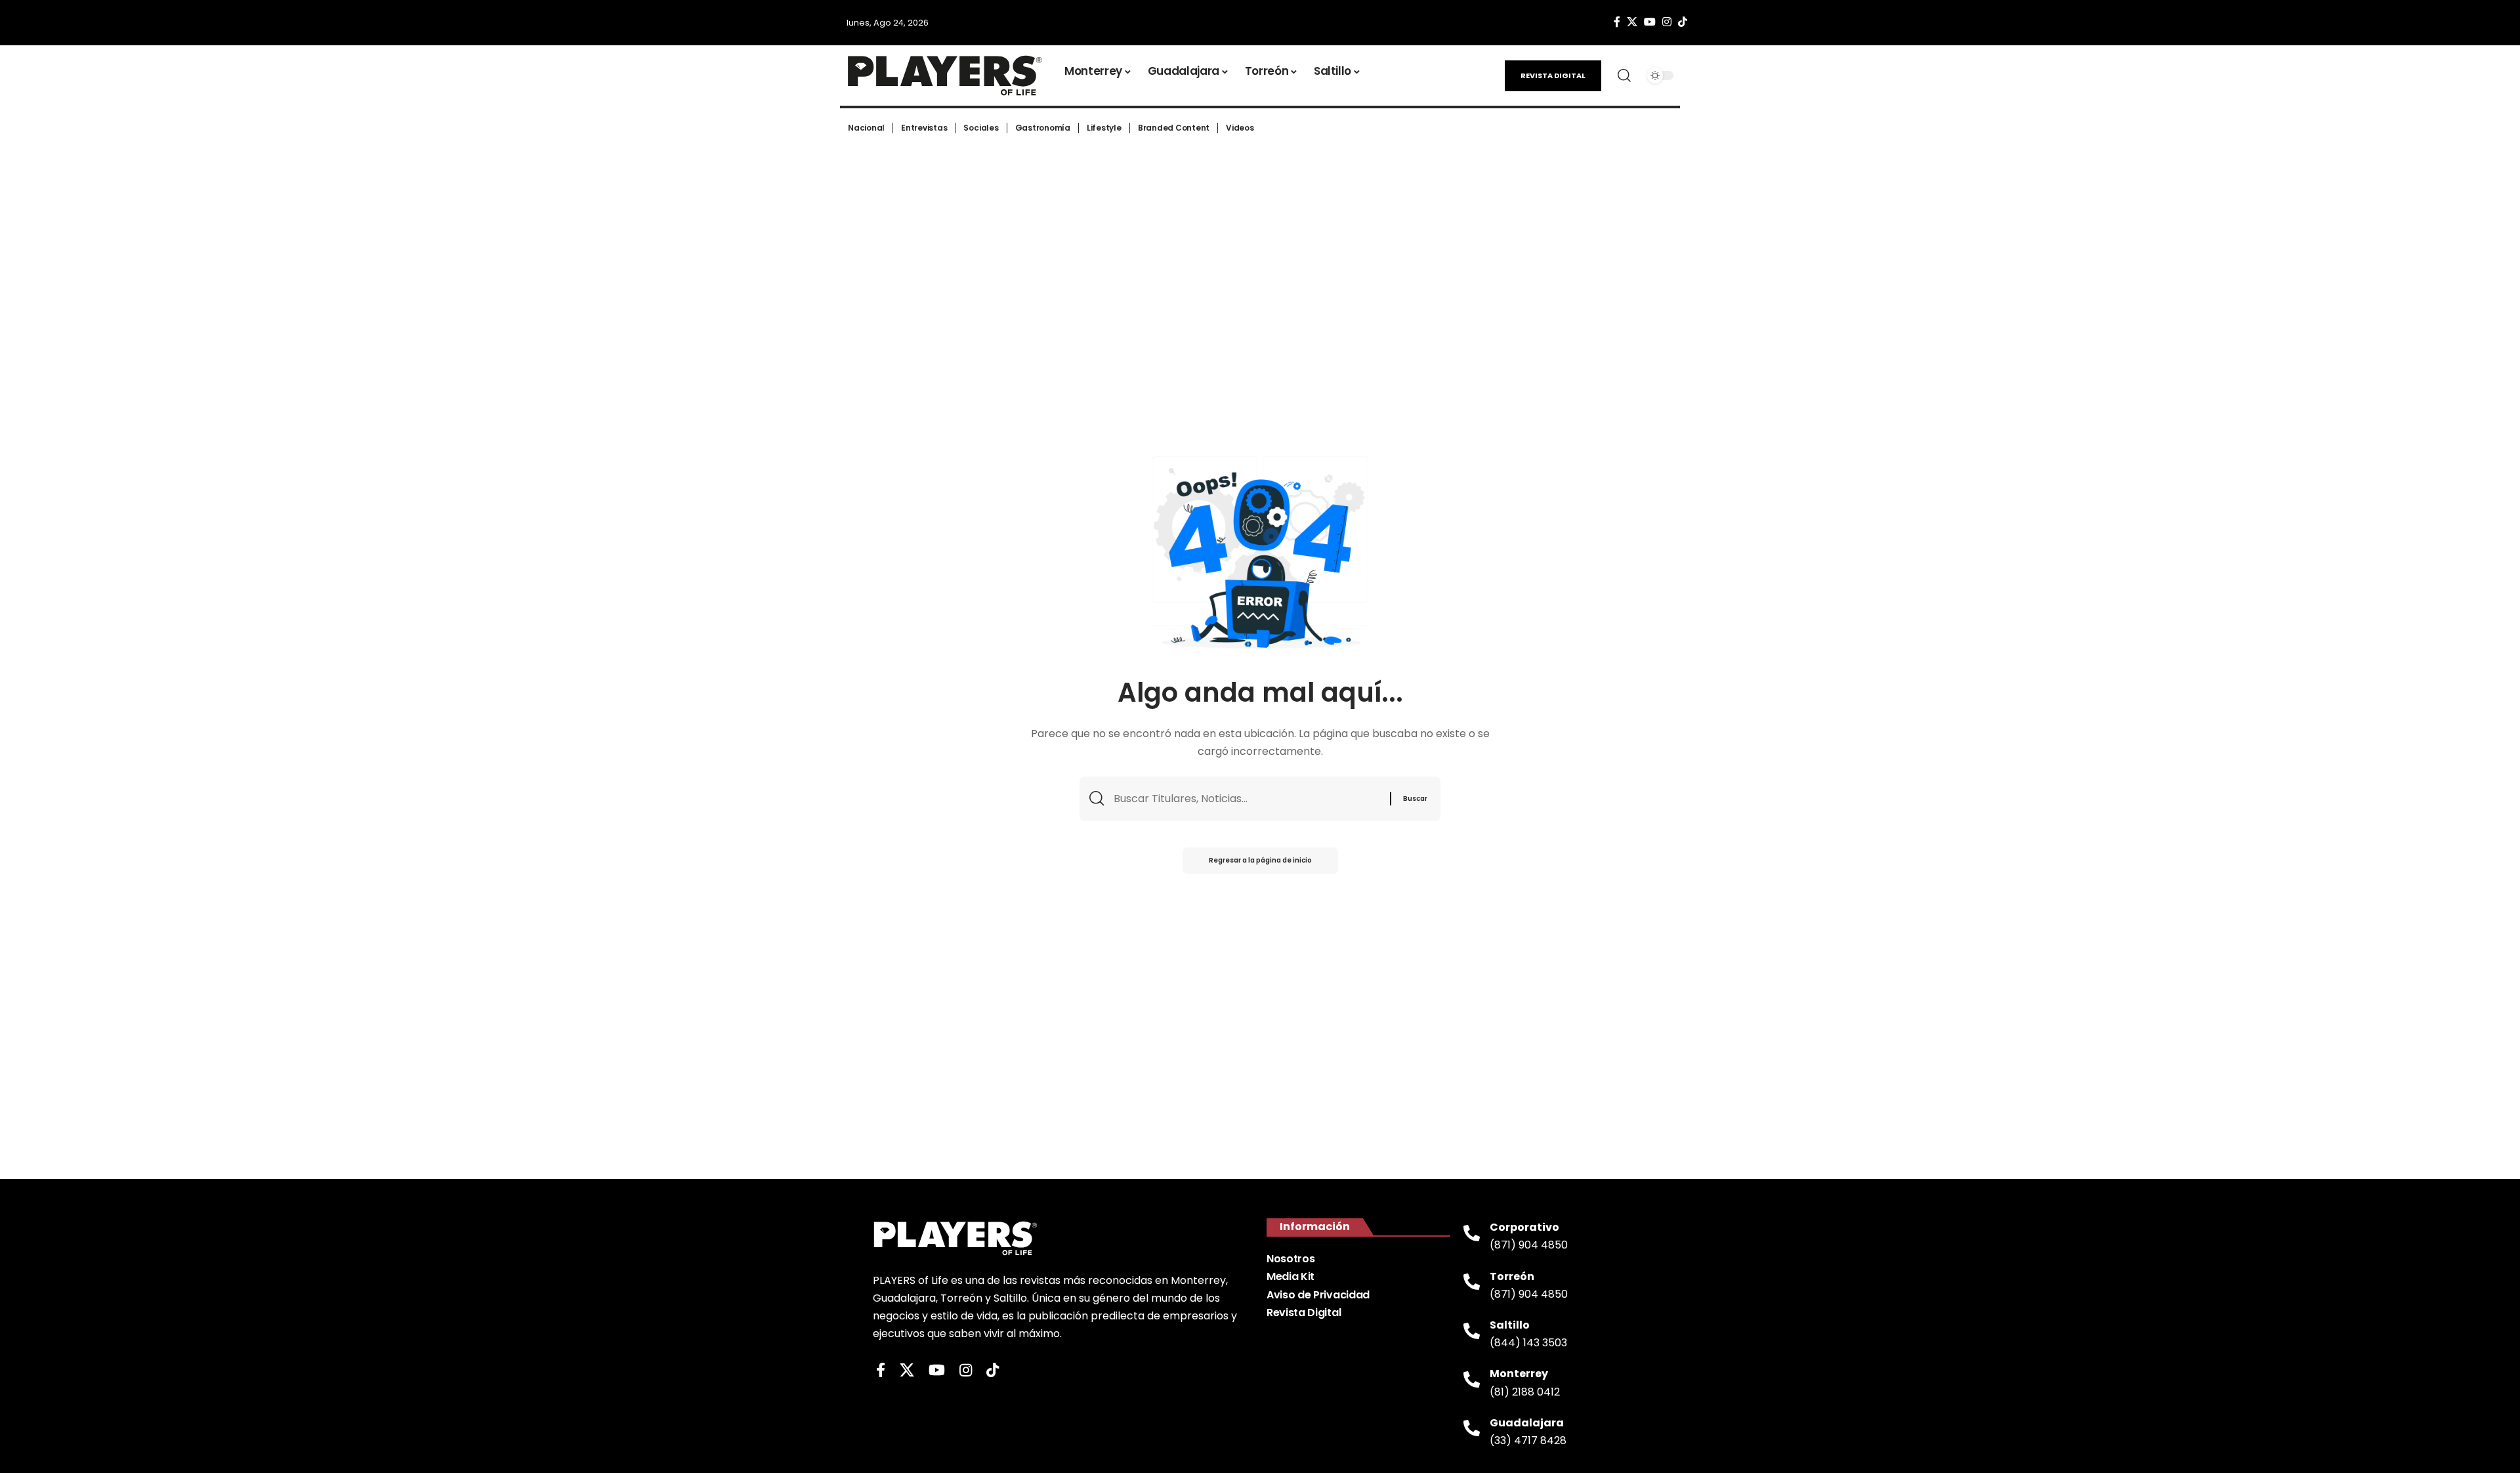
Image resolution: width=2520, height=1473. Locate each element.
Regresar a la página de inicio (1260, 860)
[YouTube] (1650, 22)
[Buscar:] (1247, 799)
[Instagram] (1667, 22)
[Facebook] (1617, 22)
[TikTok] (1683, 22)
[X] (1632, 22)
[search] (1624, 75)
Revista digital (1553, 75)
